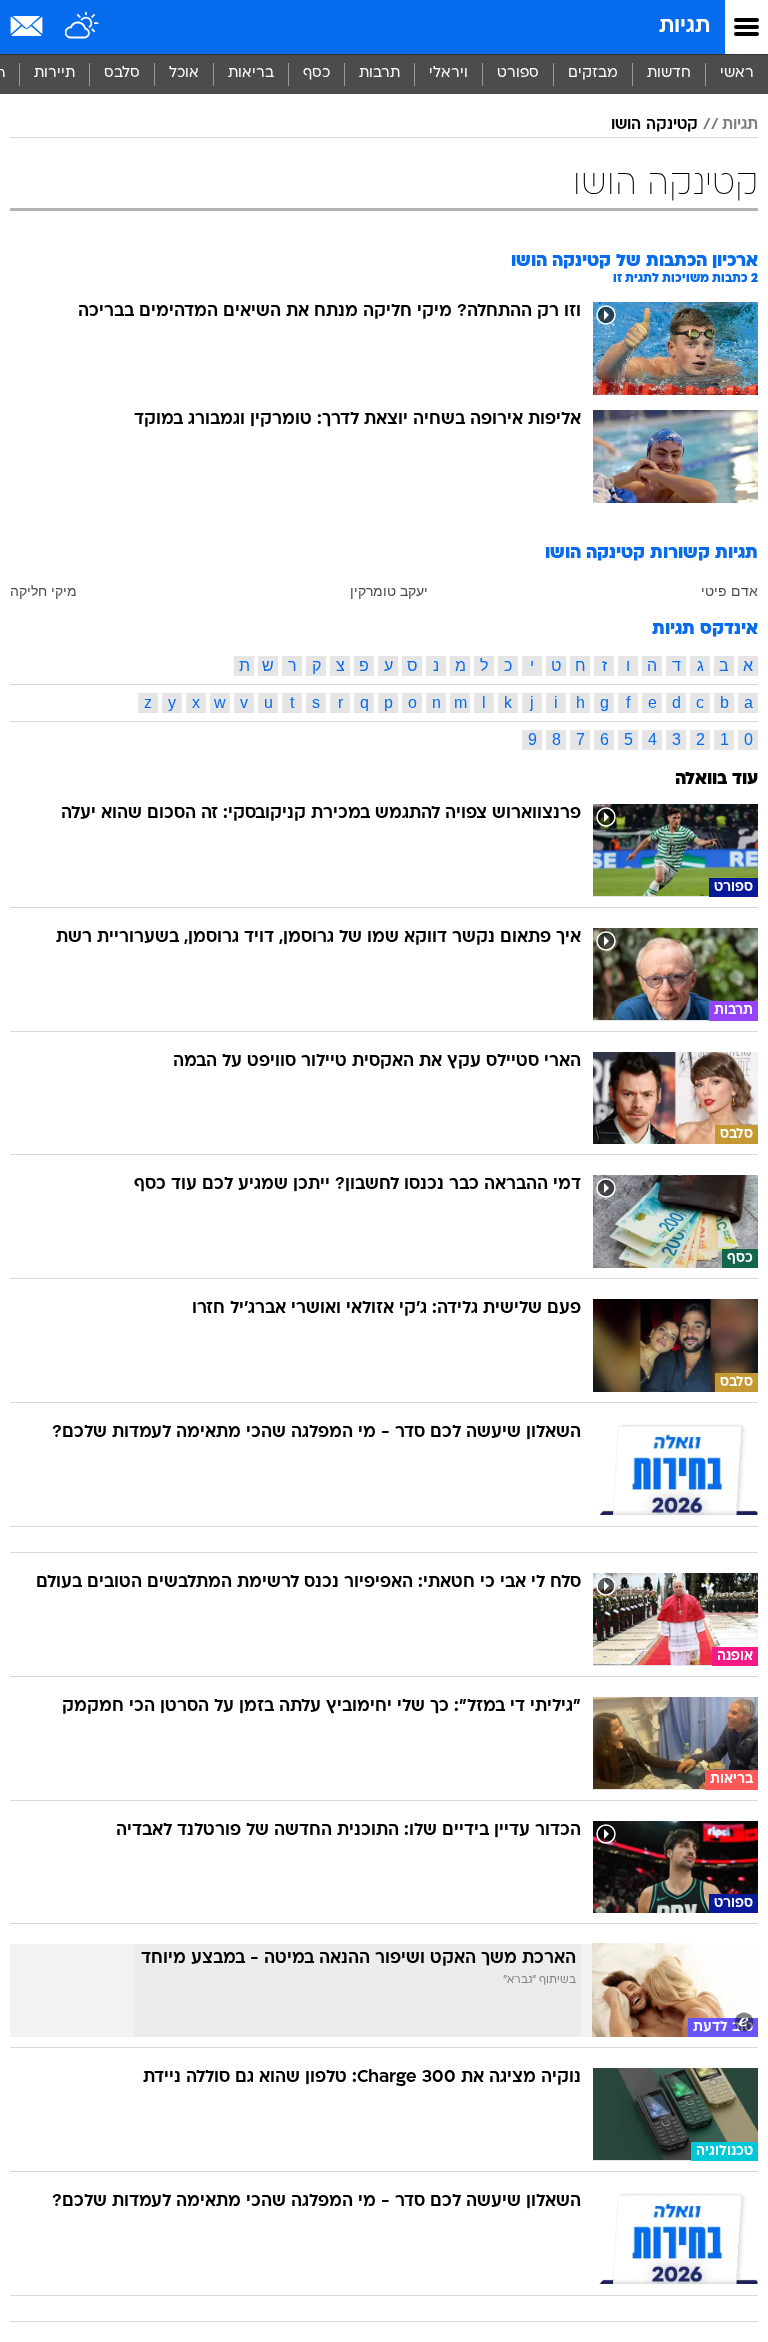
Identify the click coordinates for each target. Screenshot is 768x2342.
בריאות (251, 73)
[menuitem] (668, 74)
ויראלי (448, 73)
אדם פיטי (729, 591)
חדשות (669, 73)
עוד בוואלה (716, 779)
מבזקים (593, 73)
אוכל (184, 73)
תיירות (54, 73)
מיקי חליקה (43, 591)
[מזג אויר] (82, 27)
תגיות (684, 26)
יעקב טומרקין (389, 591)
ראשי (737, 73)
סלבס (122, 73)
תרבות (379, 73)
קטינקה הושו (654, 125)
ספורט (518, 73)
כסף (316, 73)
